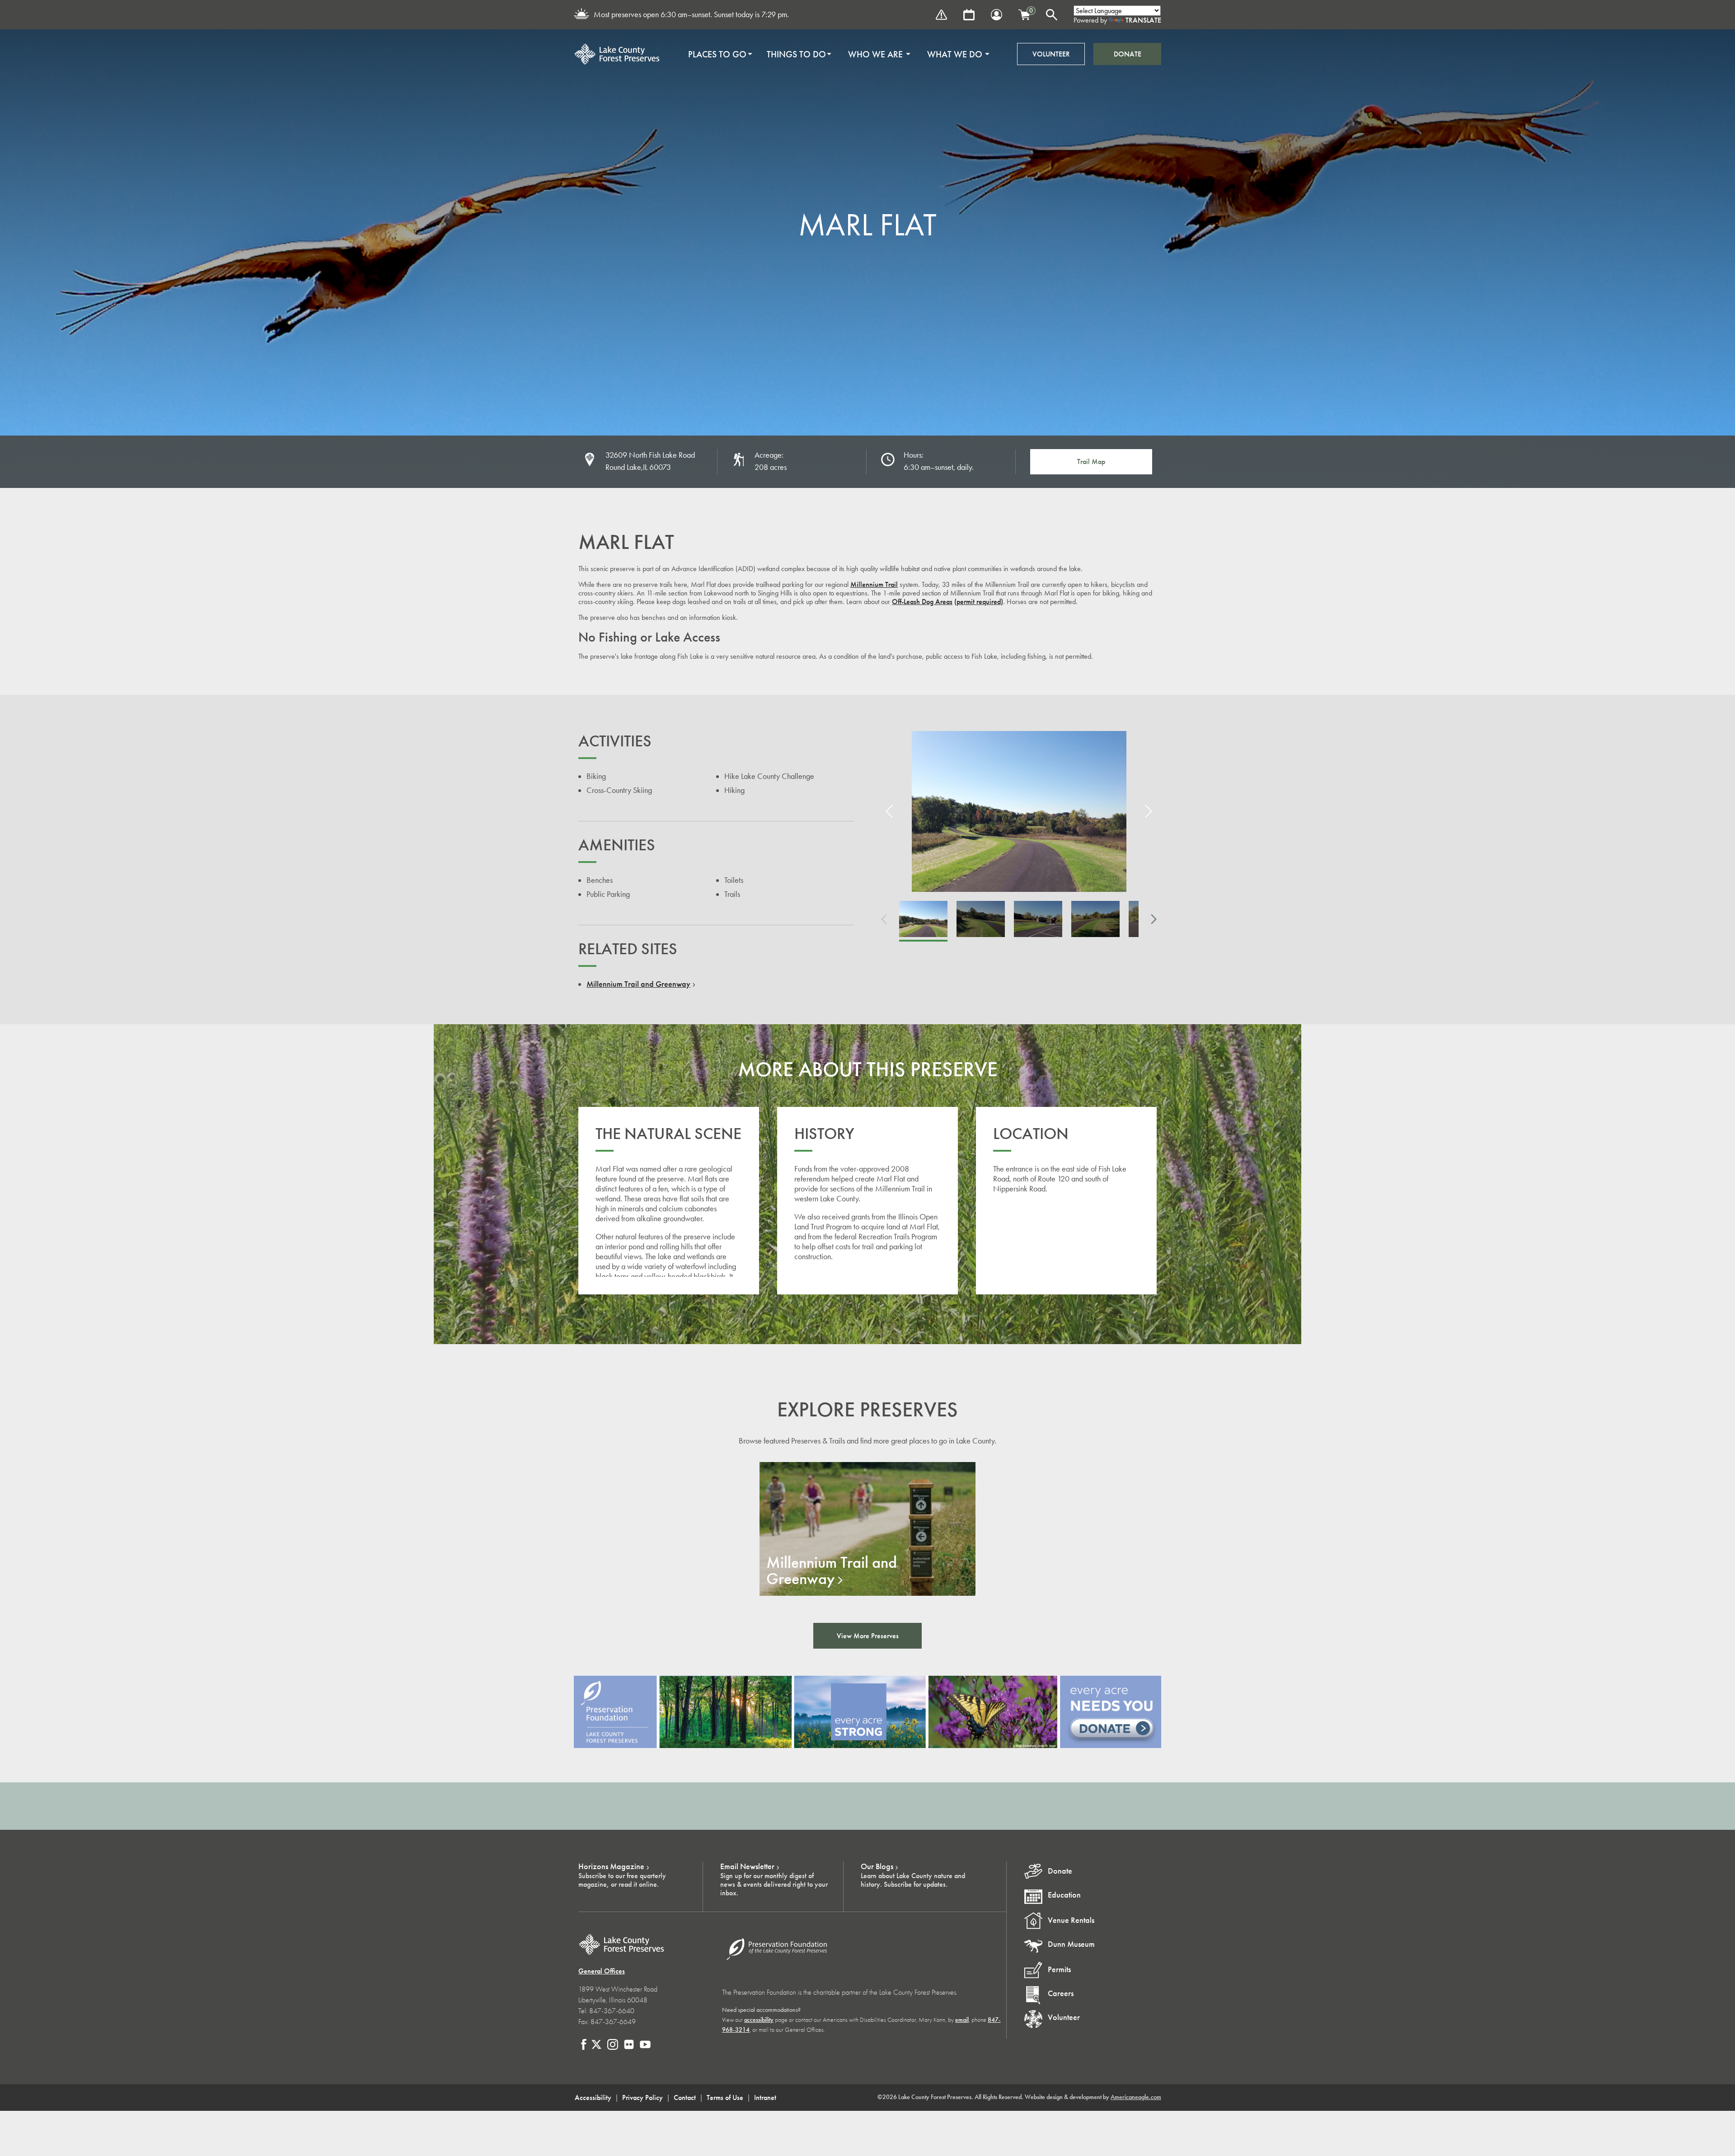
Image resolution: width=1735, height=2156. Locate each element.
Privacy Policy (642, 2097)
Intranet (765, 2097)
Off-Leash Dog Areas (922, 602)
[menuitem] (717, 54)
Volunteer (1051, 54)
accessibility (759, 2020)
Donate (1128, 54)
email (962, 2020)
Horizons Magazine (611, 1866)
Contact (685, 2097)
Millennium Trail (874, 584)
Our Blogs (877, 1866)
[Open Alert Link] (941, 15)
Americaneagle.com (1136, 2097)
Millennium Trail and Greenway (638, 984)
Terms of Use (725, 2097)
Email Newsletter (747, 1866)
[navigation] (836, 54)
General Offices (602, 1971)
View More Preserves (868, 1636)
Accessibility (593, 2097)
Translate (1143, 20)
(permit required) (979, 602)
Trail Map (1091, 462)
